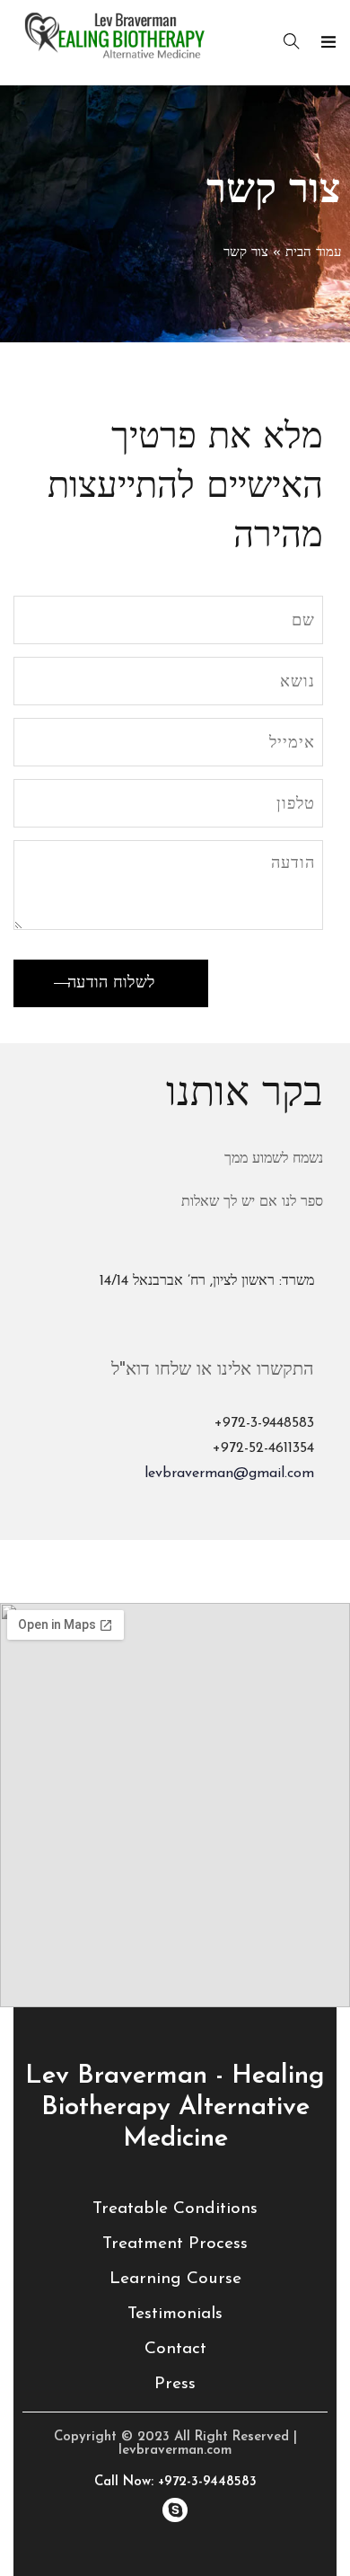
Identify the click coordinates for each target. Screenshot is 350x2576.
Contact (175, 2349)
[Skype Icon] (175, 2510)
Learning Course (175, 2279)
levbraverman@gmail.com (229, 1474)
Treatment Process (175, 2244)
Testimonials (175, 2314)
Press (175, 2384)
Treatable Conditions (175, 2209)
